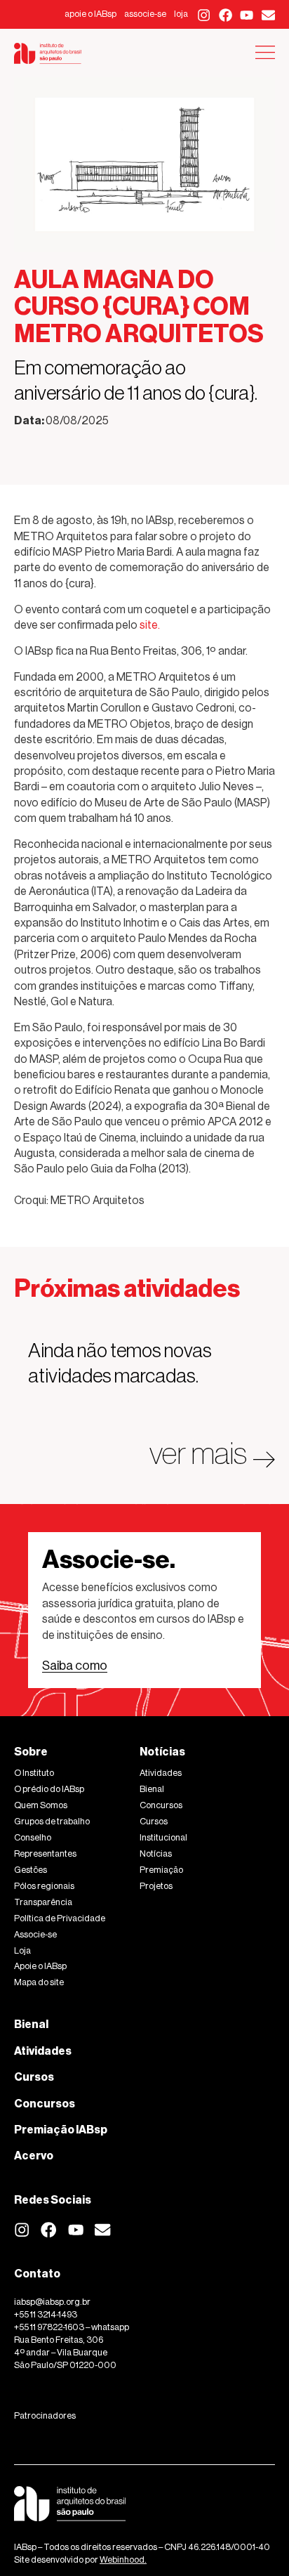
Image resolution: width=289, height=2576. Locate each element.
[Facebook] (226, 15)
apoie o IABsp (90, 14)
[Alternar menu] (265, 52)
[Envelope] (268, 15)
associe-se (145, 14)
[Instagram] (204, 15)
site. (150, 625)
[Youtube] (247, 15)
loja (181, 14)
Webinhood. (123, 2559)
